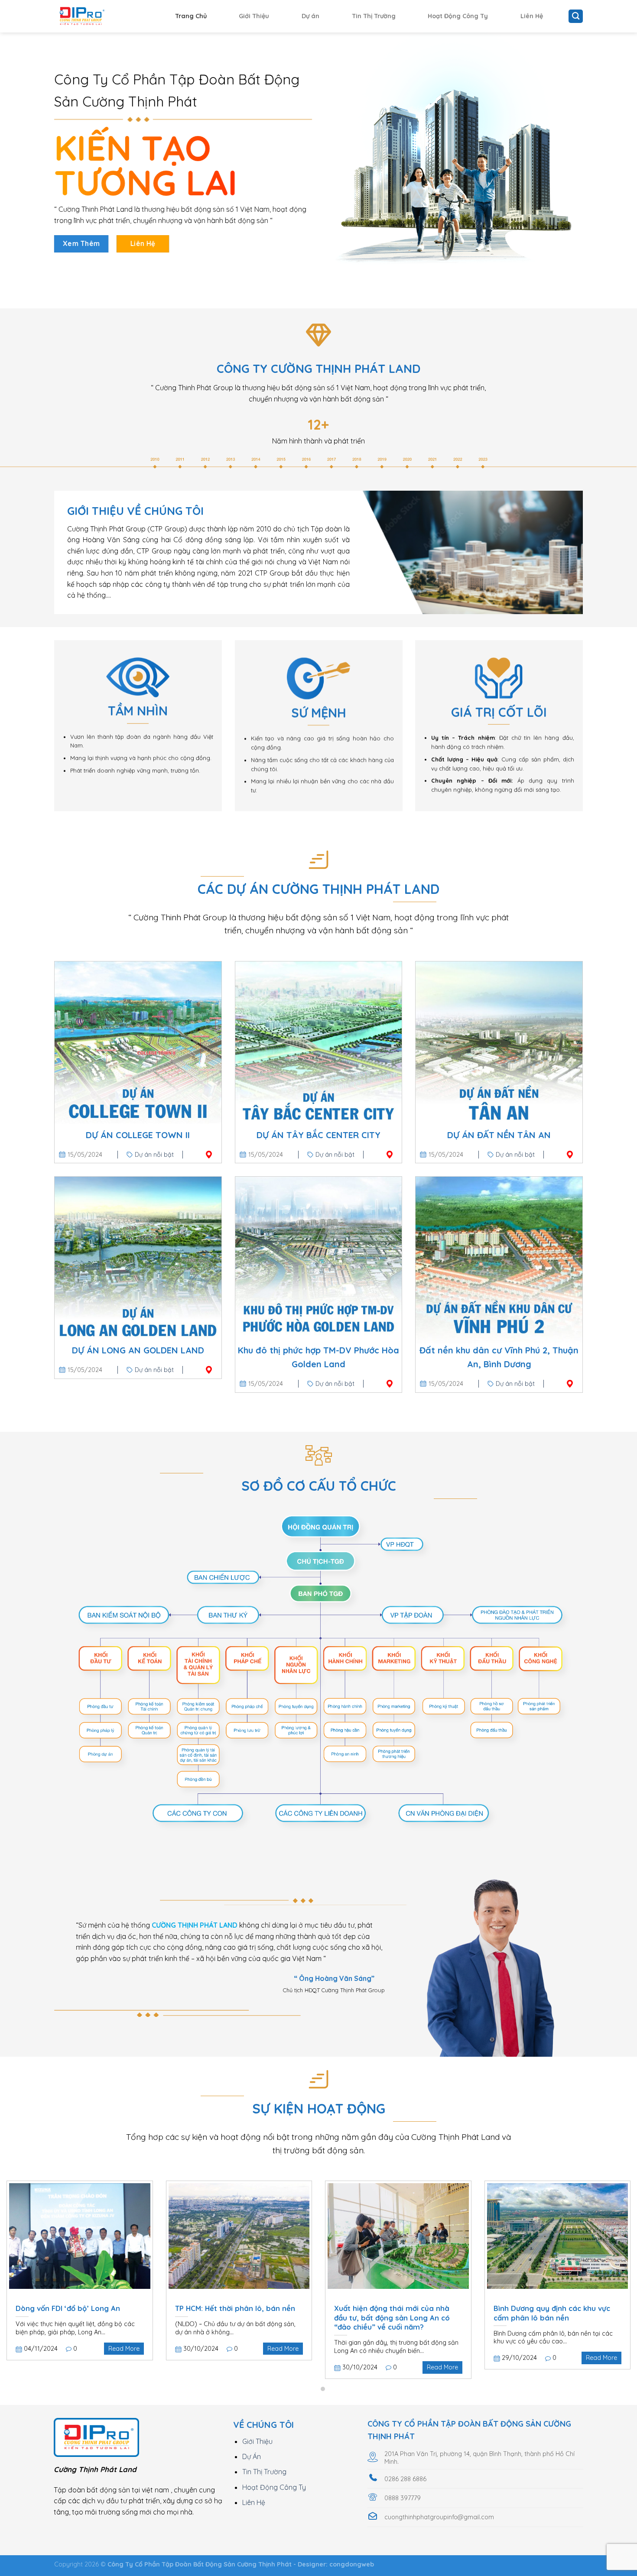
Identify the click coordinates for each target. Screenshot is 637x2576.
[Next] (613, 2254)
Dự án (310, 16)
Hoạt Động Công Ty (458, 16)
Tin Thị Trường (374, 16)
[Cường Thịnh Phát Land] (97, 16)
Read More (124, 2349)
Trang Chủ (191, 16)
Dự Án (252, 2456)
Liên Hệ (532, 16)
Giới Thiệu (254, 16)
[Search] (576, 16)
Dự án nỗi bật (154, 1155)
